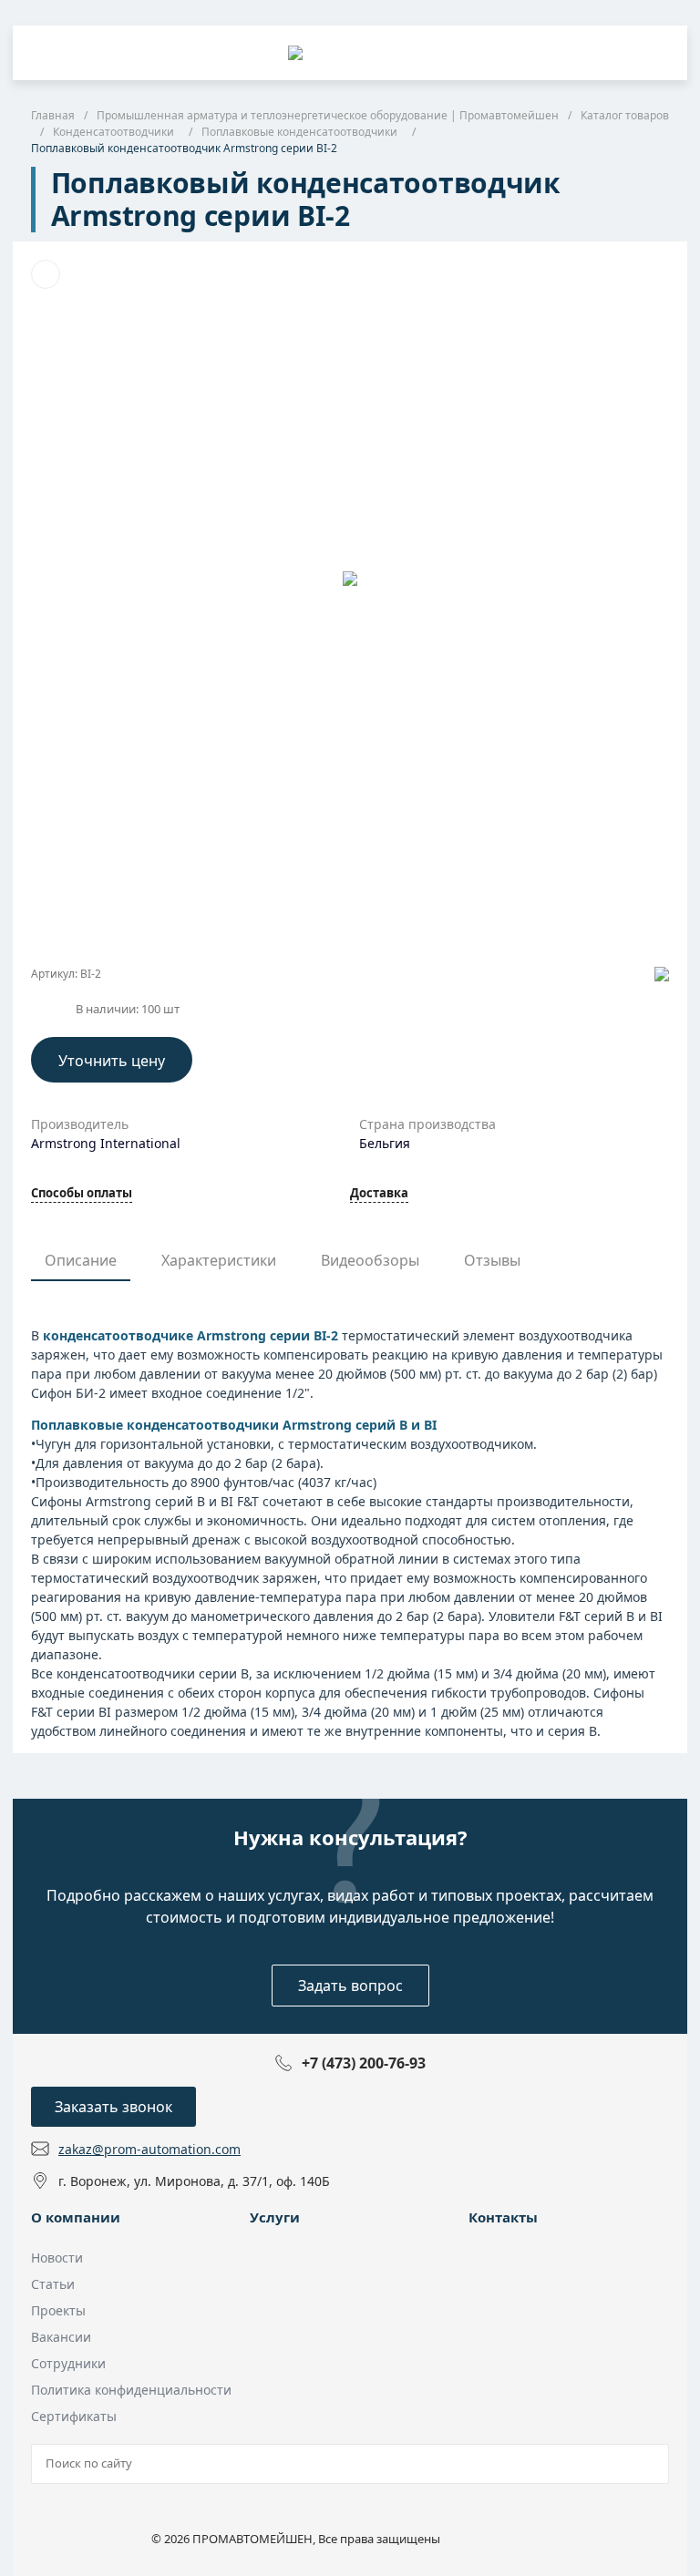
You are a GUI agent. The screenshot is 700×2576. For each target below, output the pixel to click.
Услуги (275, 2217)
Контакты (503, 2217)
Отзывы (492, 1260)
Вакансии (61, 2337)
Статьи (53, 2284)
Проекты (58, 2310)
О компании (76, 2217)
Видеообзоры (370, 1260)
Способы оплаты (82, 1194)
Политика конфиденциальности (131, 2390)
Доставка (379, 1194)
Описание (81, 1260)
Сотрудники (68, 2363)
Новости (57, 2258)
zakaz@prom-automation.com (149, 2149)
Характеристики (219, 1260)
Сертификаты (74, 2416)
